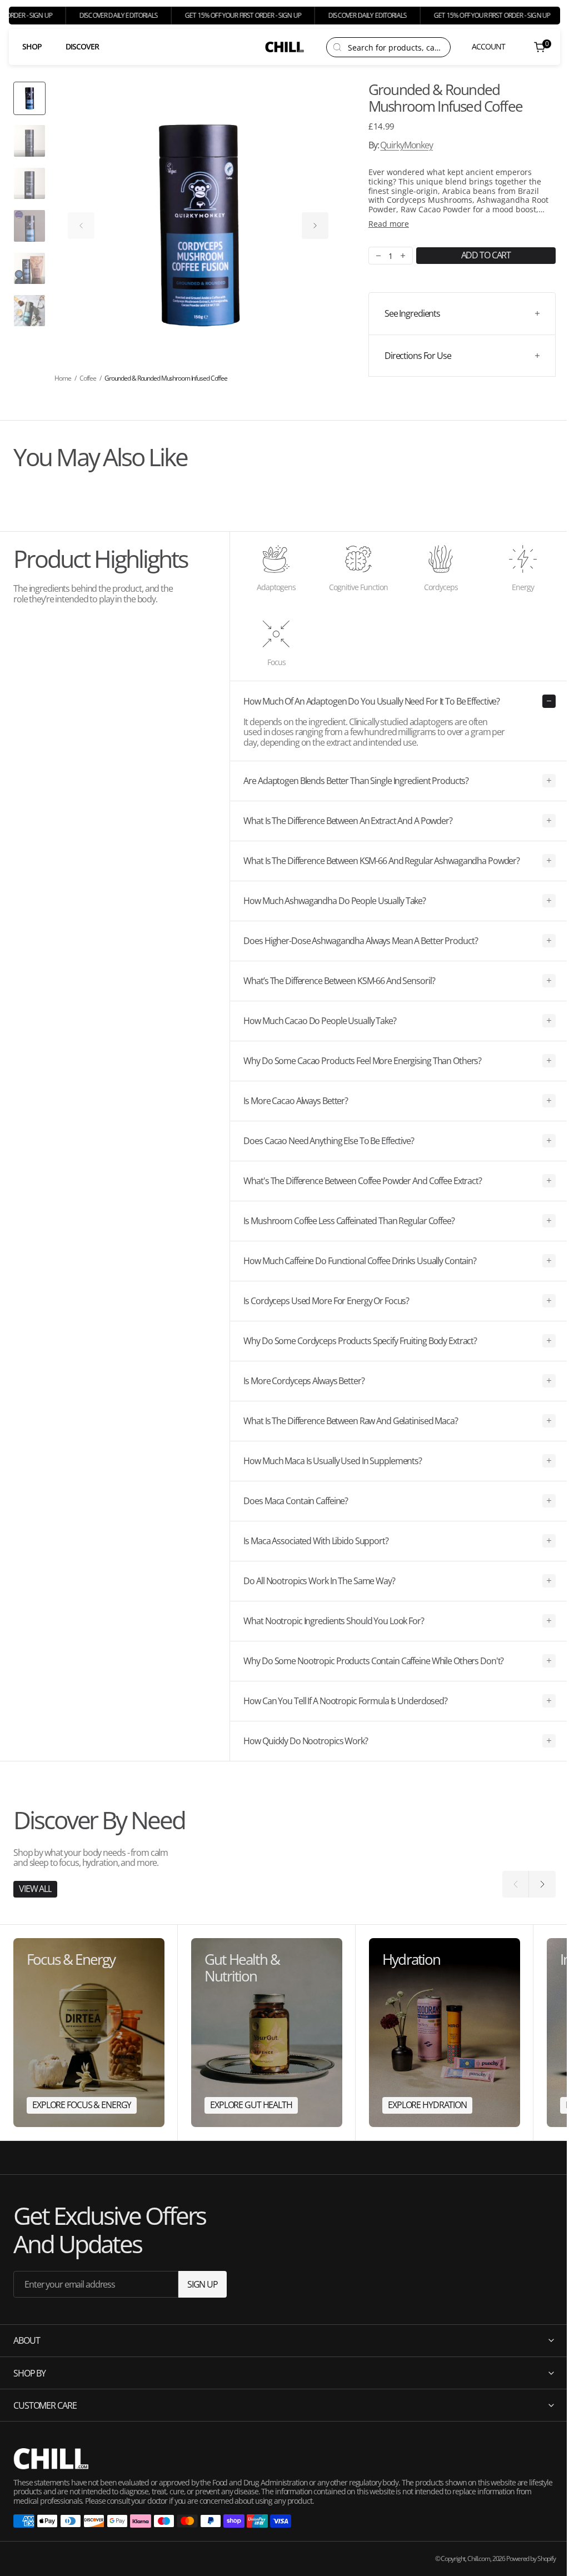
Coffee (88, 378)
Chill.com (470, 2558)
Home (63, 378)
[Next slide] (315, 226)
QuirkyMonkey (406, 145)
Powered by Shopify (523, 2558)
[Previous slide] (81, 226)
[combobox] (396, 47)
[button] (481, 47)
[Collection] (89, 2033)
